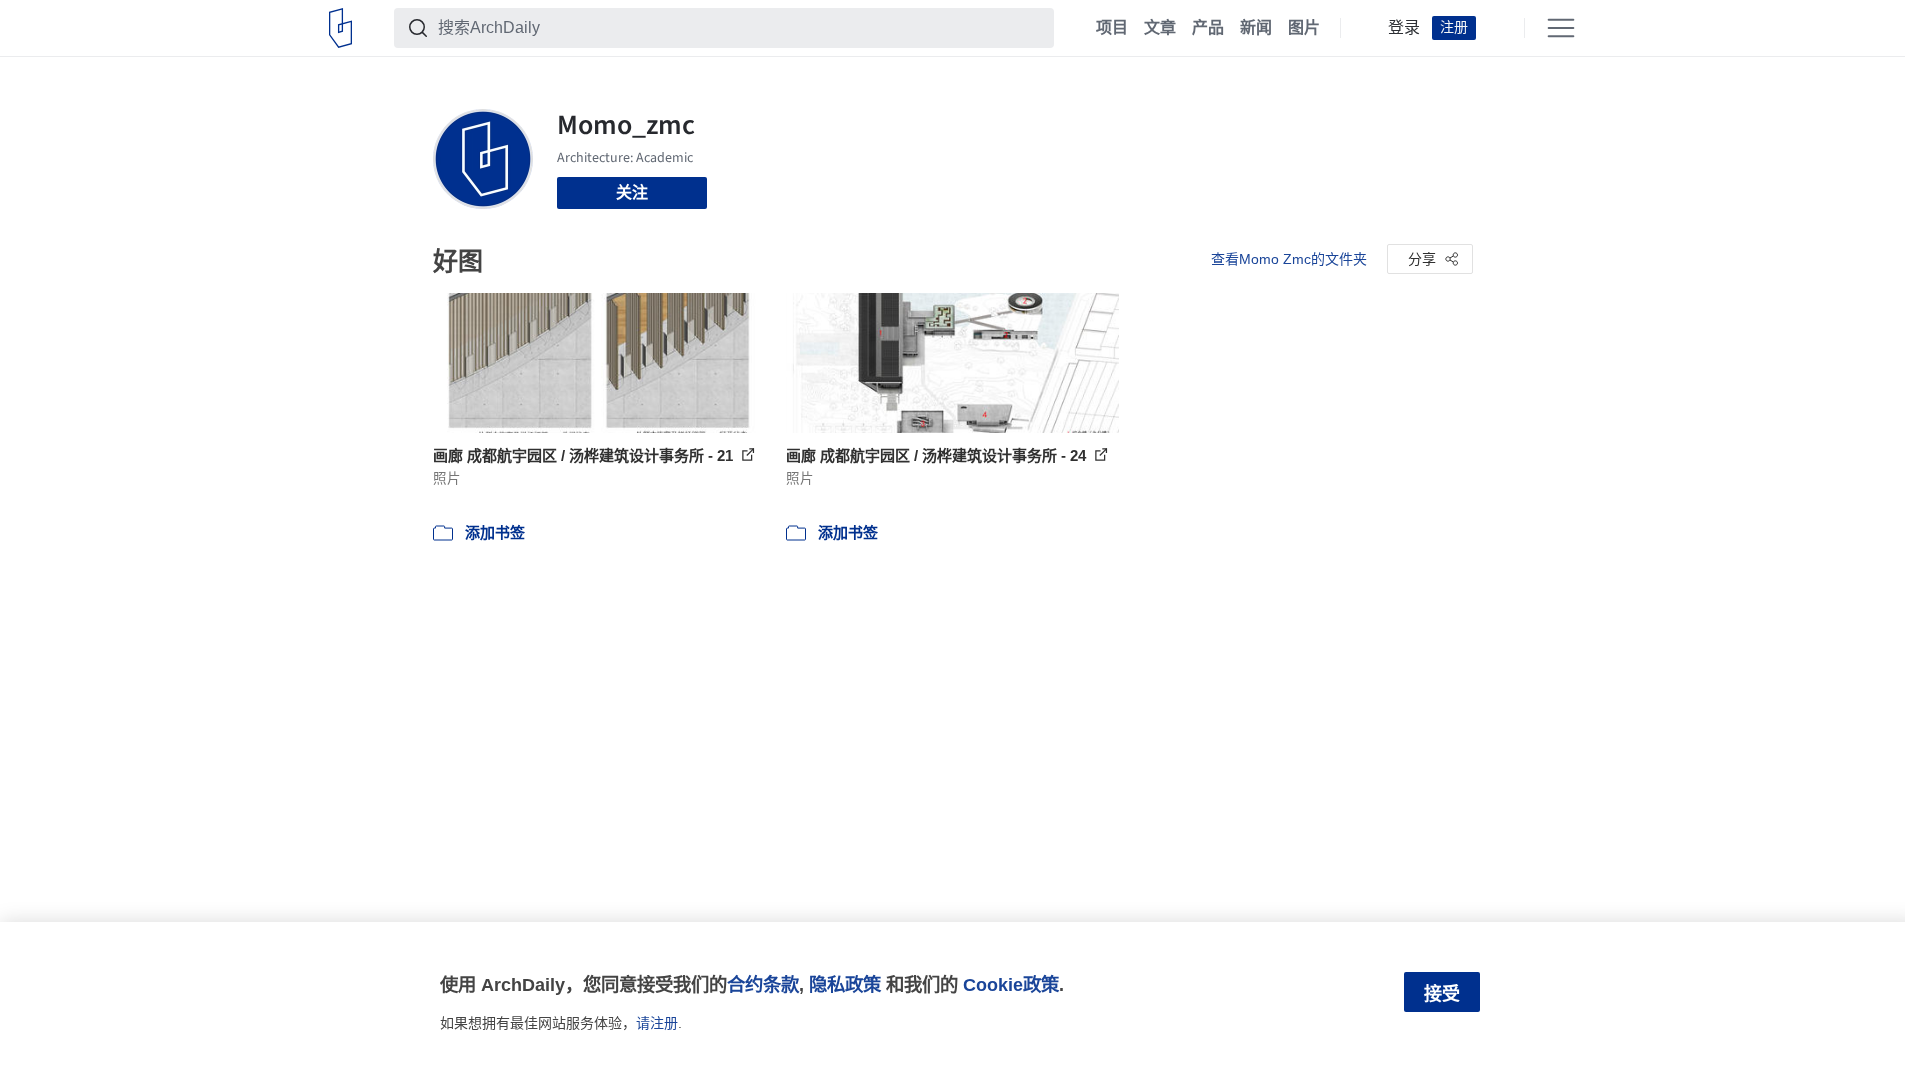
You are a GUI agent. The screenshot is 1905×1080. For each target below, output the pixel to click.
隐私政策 (845, 984)
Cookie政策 (1011, 984)
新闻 (1256, 28)
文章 (1160, 28)
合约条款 (763, 984)
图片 (1304, 28)
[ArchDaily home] (340, 28)
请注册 (657, 1023)
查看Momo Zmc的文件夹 (1289, 259)
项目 (1112, 28)
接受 (1442, 994)
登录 (1404, 28)
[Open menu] (1561, 28)
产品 (1208, 28)
